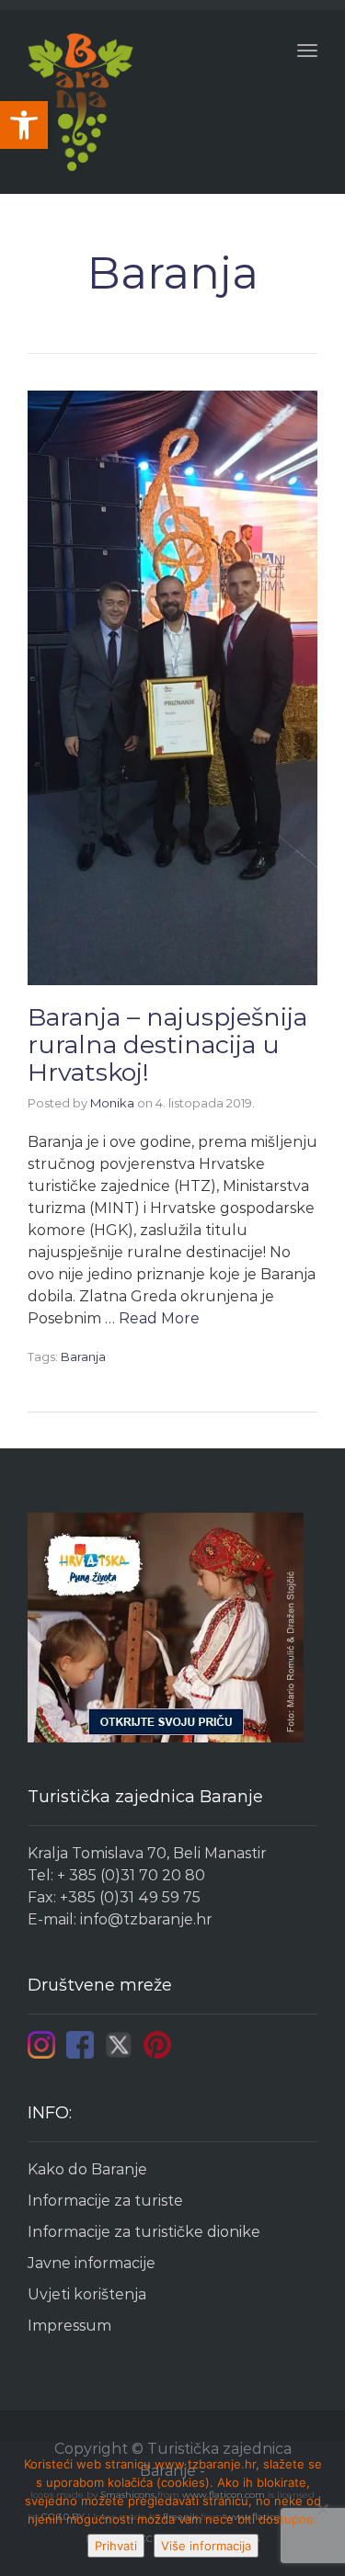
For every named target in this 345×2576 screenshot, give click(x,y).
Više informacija (206, 2546)
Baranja (83, 1356)
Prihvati (116, 2546)
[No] (322, 2509)
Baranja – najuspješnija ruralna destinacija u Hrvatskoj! (167, 1044)
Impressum (69, 2326)
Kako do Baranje (87, 2169)
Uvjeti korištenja (87, 2294)
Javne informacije (92, 2263)
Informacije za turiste (105, 2201)
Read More (159, 1318)
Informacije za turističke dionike (144, 2232)
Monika (112, 1103)
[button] (24, 125)
